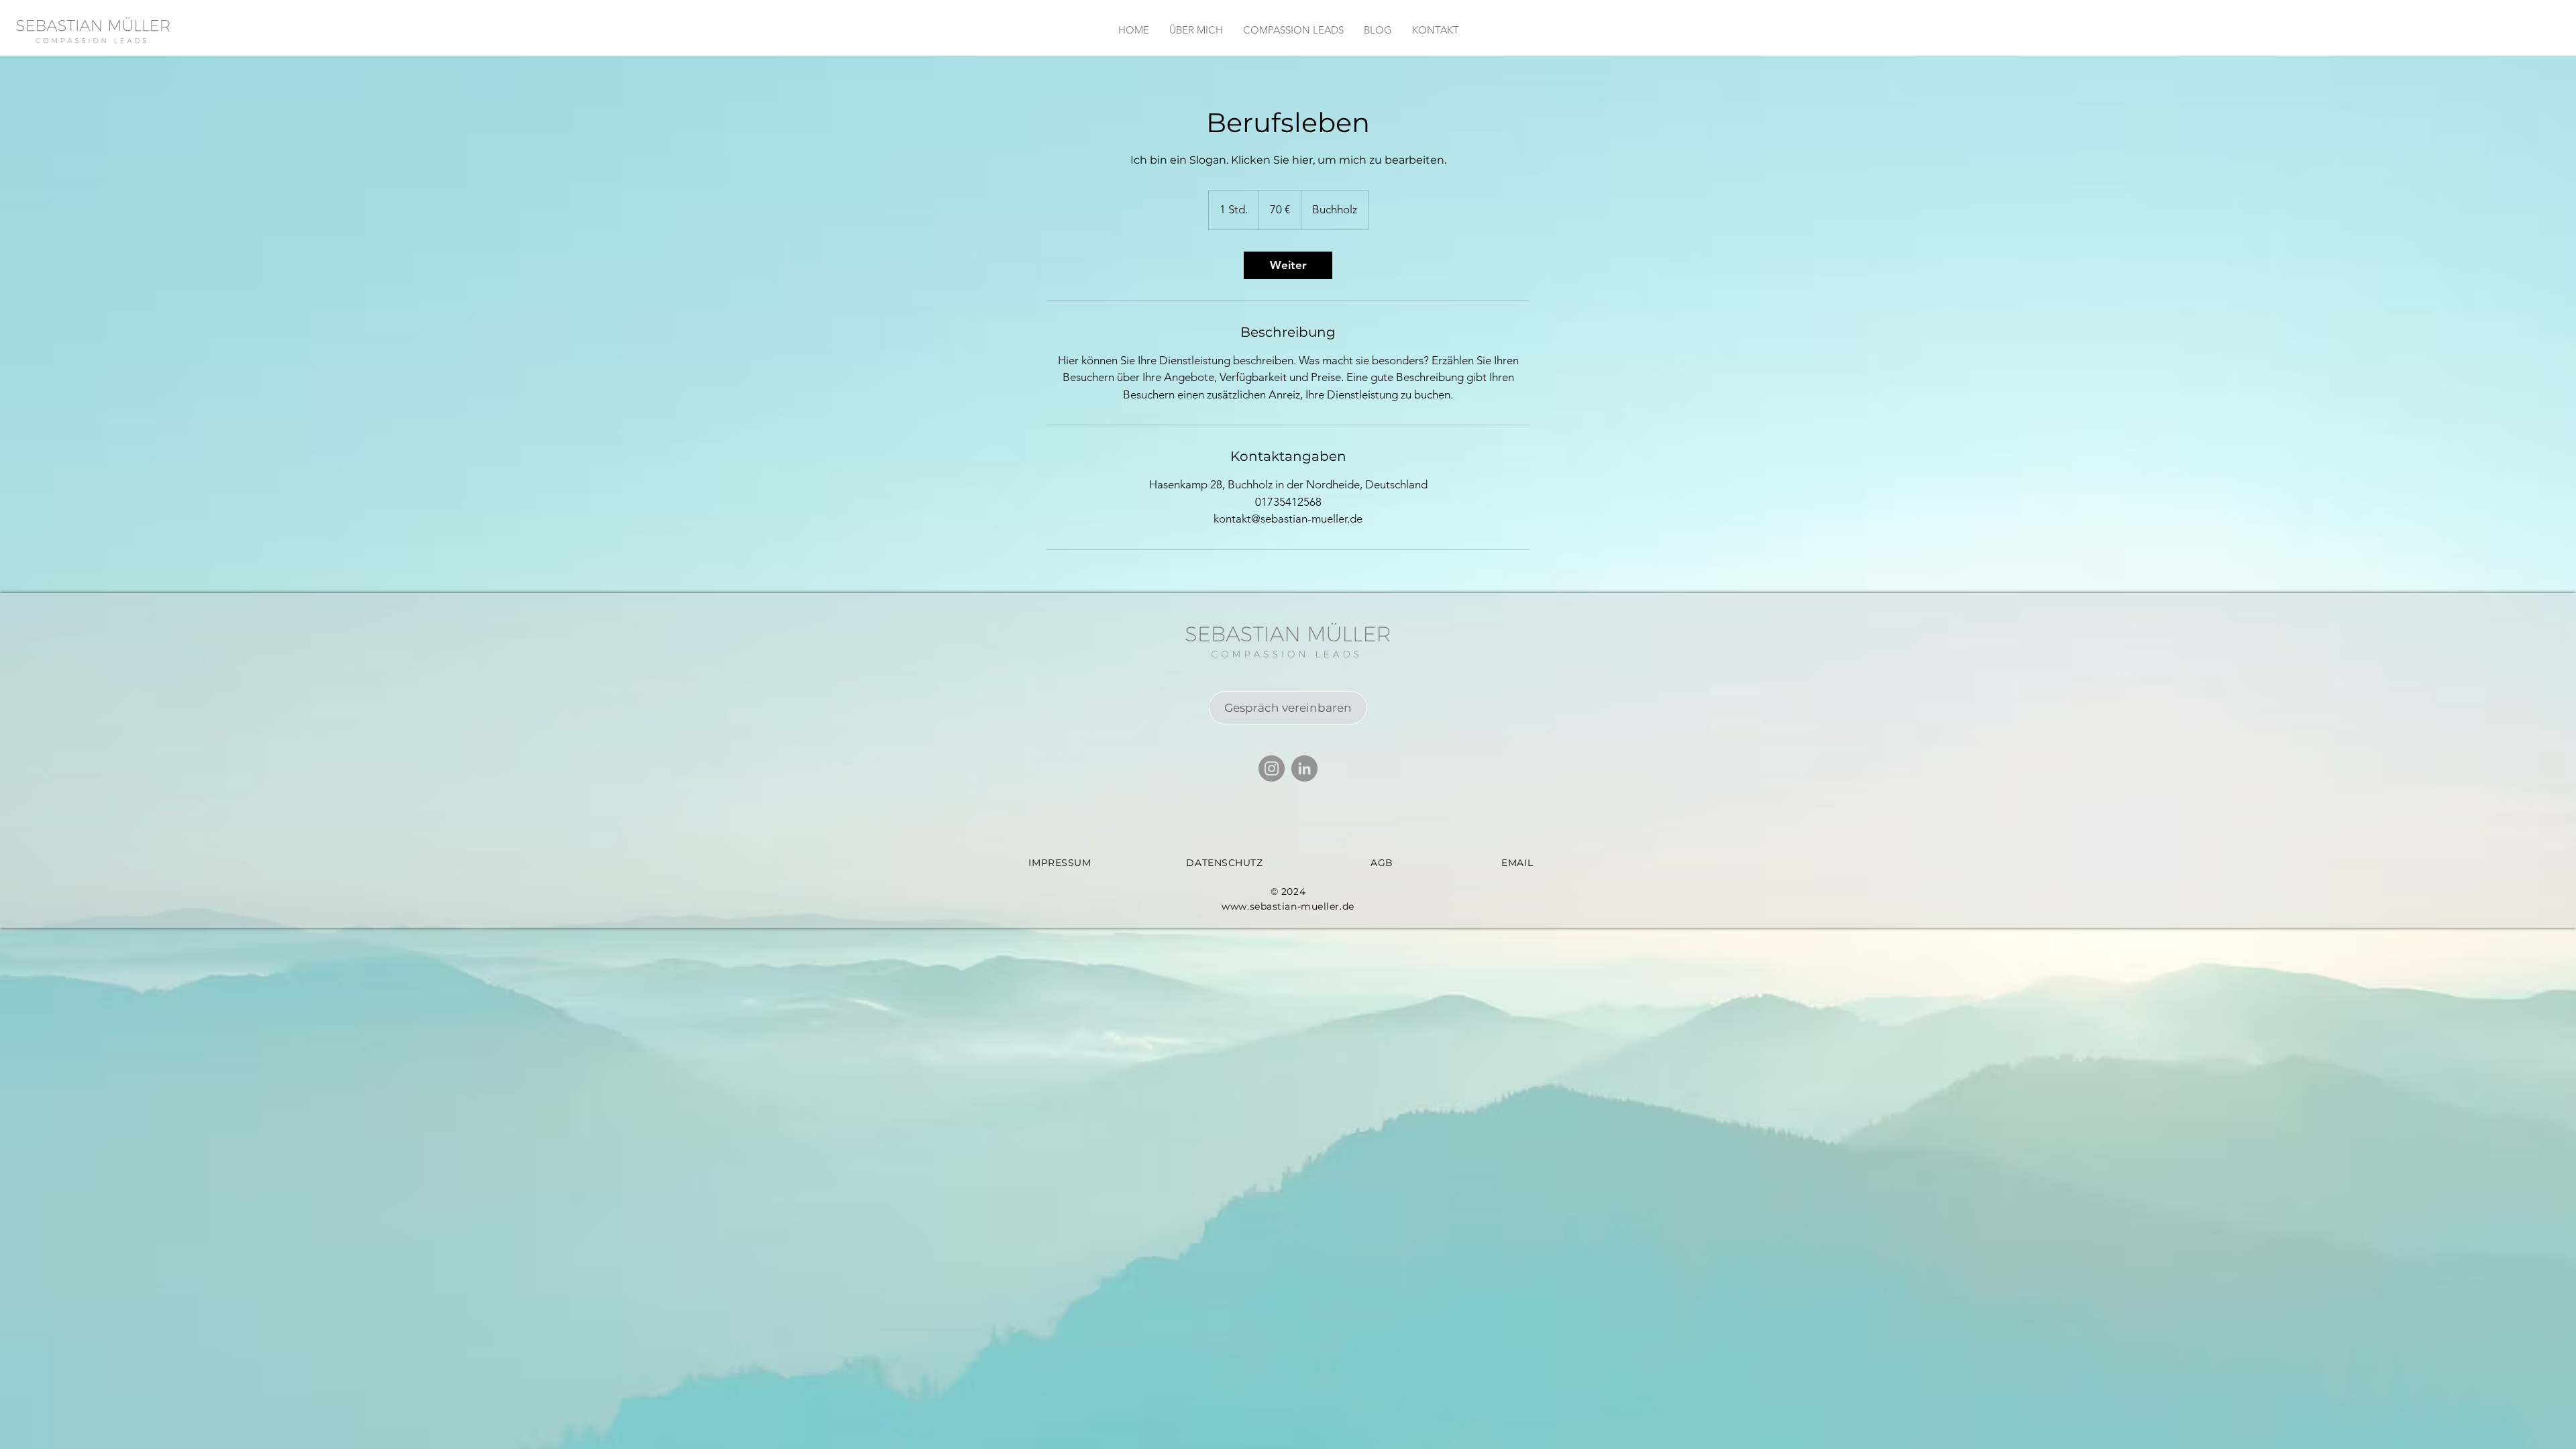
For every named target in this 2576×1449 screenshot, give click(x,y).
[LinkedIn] (1304, 768)
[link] (1288, 265)
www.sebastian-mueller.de (1288, 906)
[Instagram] (1272, 768)
